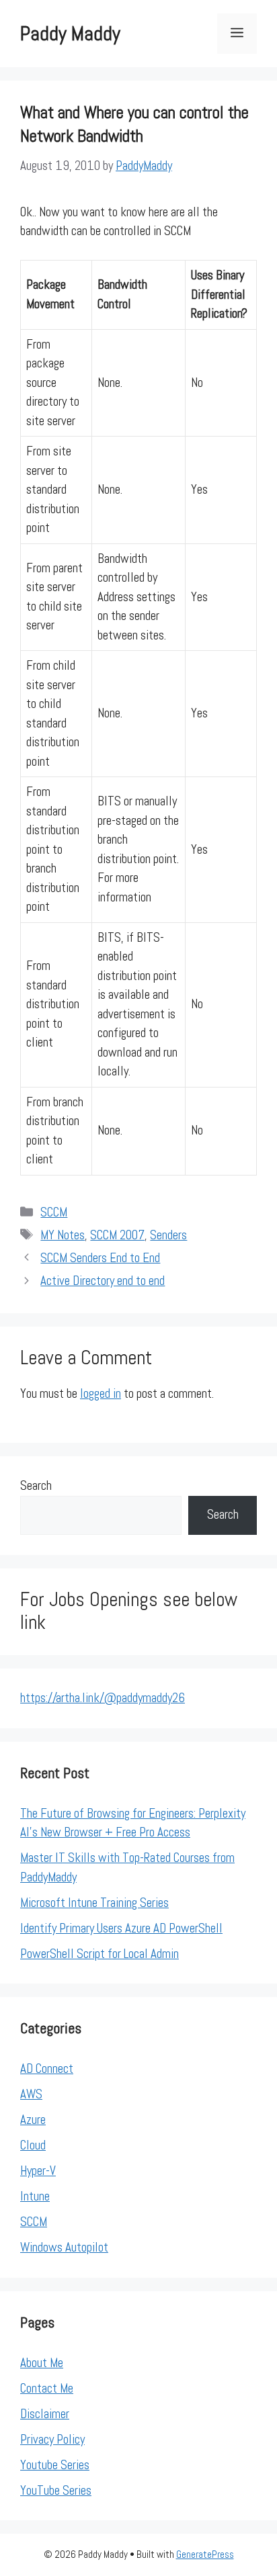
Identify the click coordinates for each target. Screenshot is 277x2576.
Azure (33, 2120)
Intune (35, 2196)
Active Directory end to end (103, 1281)
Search (36, 1485)
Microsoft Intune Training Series (94, 1903)
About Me (42, 2363)
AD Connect (47, 2069)
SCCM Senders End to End (100, 1258)
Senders (168, 1235)
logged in (101, 1393)
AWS (31, 2094)
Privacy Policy (52, 2439)
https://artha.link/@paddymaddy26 (103, 1698)
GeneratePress (205, 2554)
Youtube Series (55, 2465)
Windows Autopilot (64, 2247)
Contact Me (47, 2388)
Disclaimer (45, 2414)
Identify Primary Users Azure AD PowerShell (121, 1928)
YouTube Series (56, 2490)
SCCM (54, 1212)
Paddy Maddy (70, 34)
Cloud (33, 2145)
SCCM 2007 (117, 1235)
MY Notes (63, 1235)
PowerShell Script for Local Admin (100, 1954)
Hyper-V (38, 2171)
